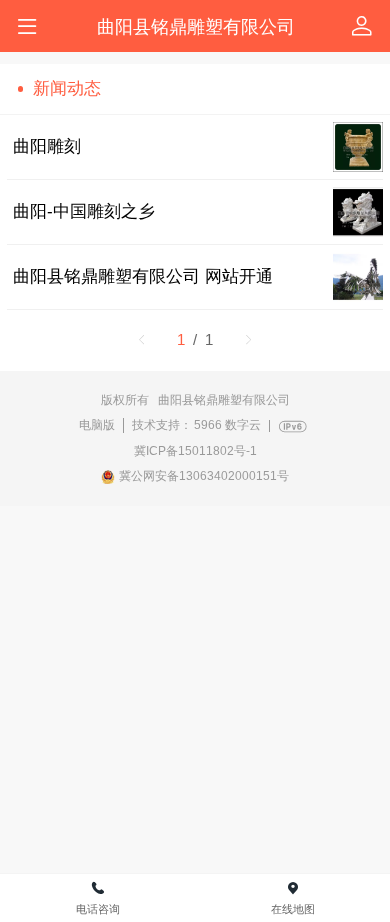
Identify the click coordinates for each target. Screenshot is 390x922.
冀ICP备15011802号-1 (195, 451)
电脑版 (97, 425)
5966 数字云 (227, 425)
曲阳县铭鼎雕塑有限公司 (196, 26)
